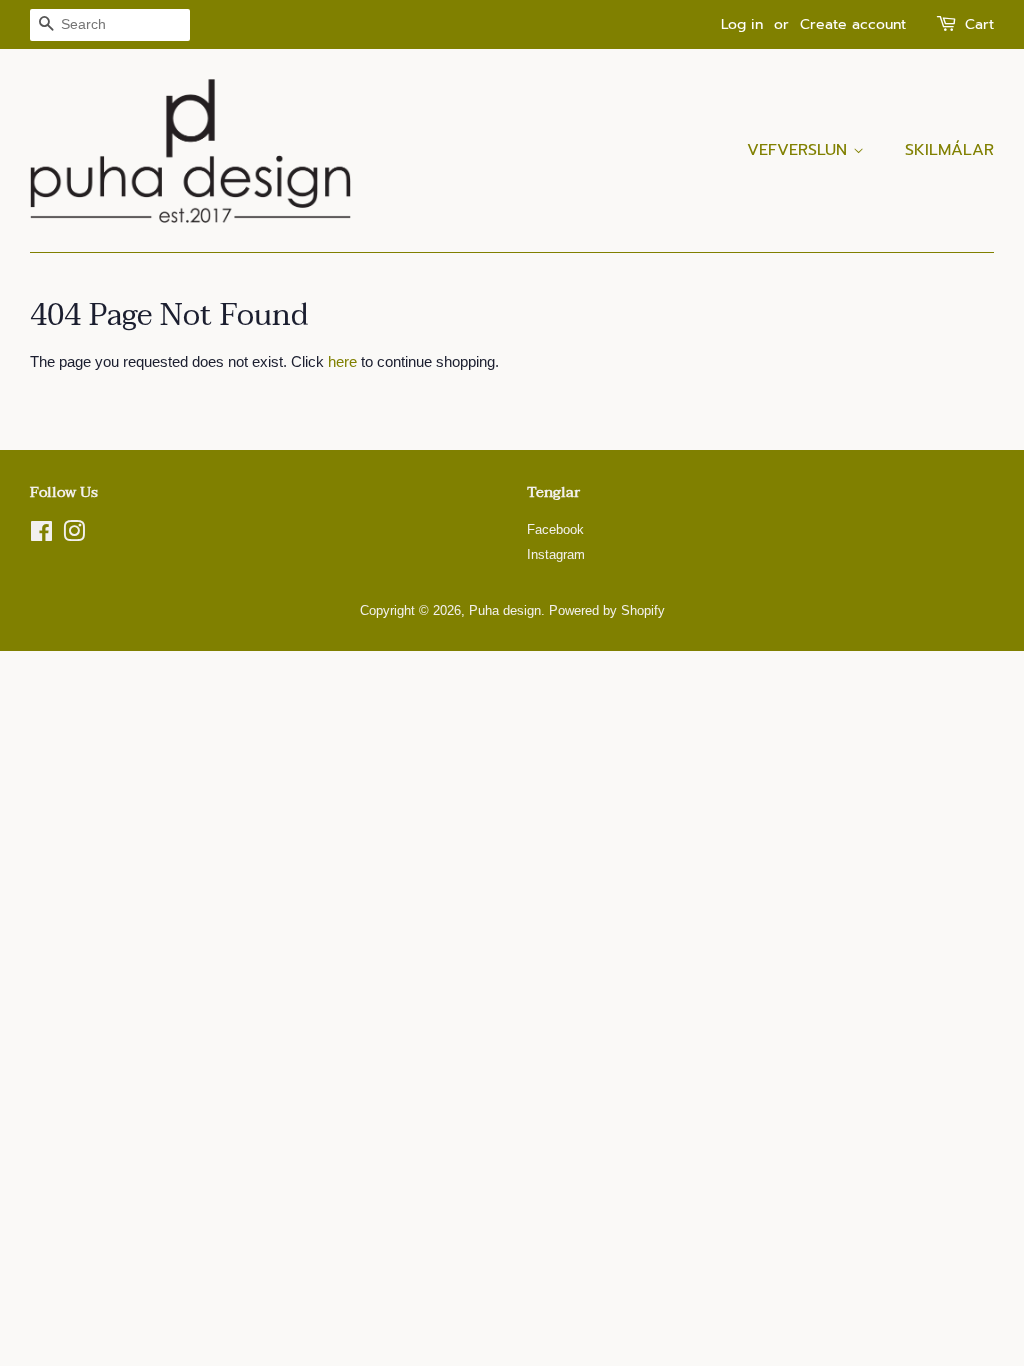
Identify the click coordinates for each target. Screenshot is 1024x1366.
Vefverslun (800, 150)
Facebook (555, 529)
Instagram (556, 554)
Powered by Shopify (607, 610)
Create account (853, 24)
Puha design (505, 610)
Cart (979, 24)
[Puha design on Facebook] (41, 535)
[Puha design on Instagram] (74, 535)
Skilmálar (949, 150)
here (342, 361)
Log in (742, 24)
